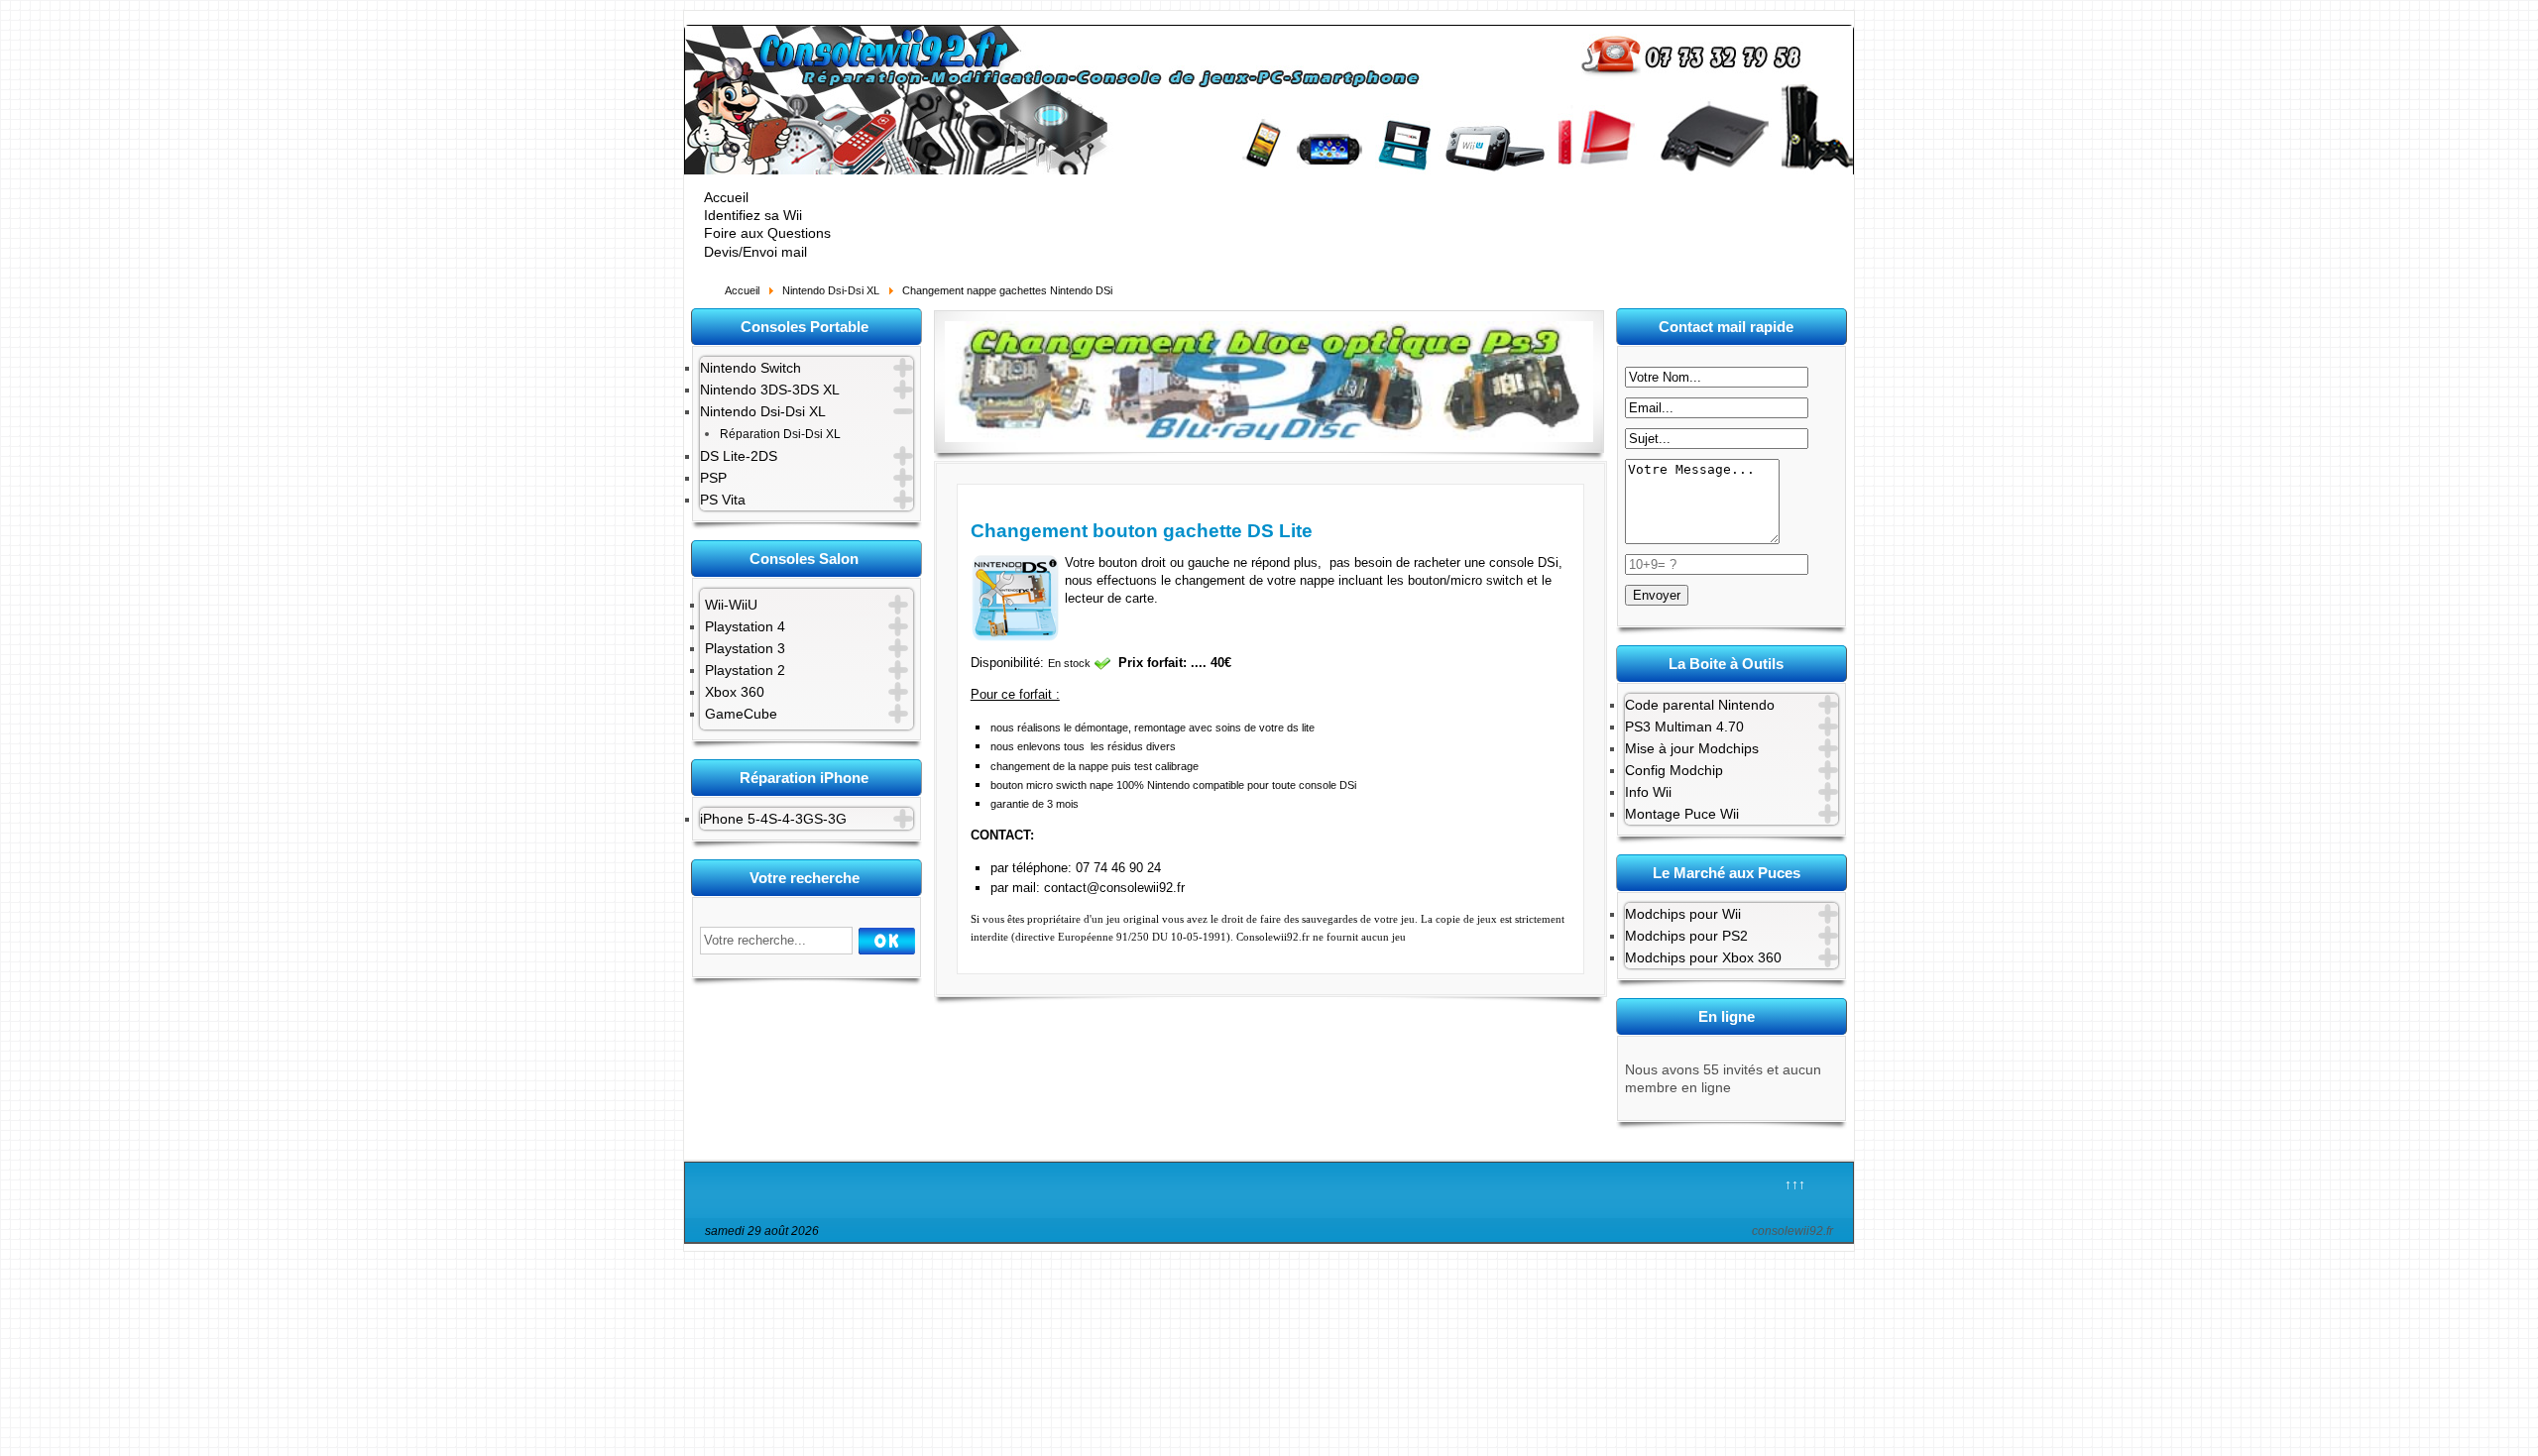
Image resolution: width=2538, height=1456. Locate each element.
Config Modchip (1674, 770)
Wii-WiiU (731, 605)
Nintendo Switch (750, 368)
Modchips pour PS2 (1686, 936)
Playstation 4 (745, 626)
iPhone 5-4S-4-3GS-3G (773, 819)
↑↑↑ (1795, 1184)
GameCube (741, 714)
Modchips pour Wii (1683, 914)
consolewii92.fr (1792, 1231)
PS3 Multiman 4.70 (1684, 727)
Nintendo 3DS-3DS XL (770, 390)
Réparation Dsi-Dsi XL (780, 434)
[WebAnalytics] (1286, 1234)
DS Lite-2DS (739, 456)
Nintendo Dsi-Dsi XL (763, 411)
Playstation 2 (745, 670)
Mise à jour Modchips (1692, 748)
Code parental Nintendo (1700, 705)
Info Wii (1648, 792)
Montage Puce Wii (1682, 814)
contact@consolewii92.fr (1114, 888)
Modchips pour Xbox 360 (1703, 957)
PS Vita (723, 500)
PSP (713, 478)
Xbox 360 (735, 692)
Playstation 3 (745, 648)
